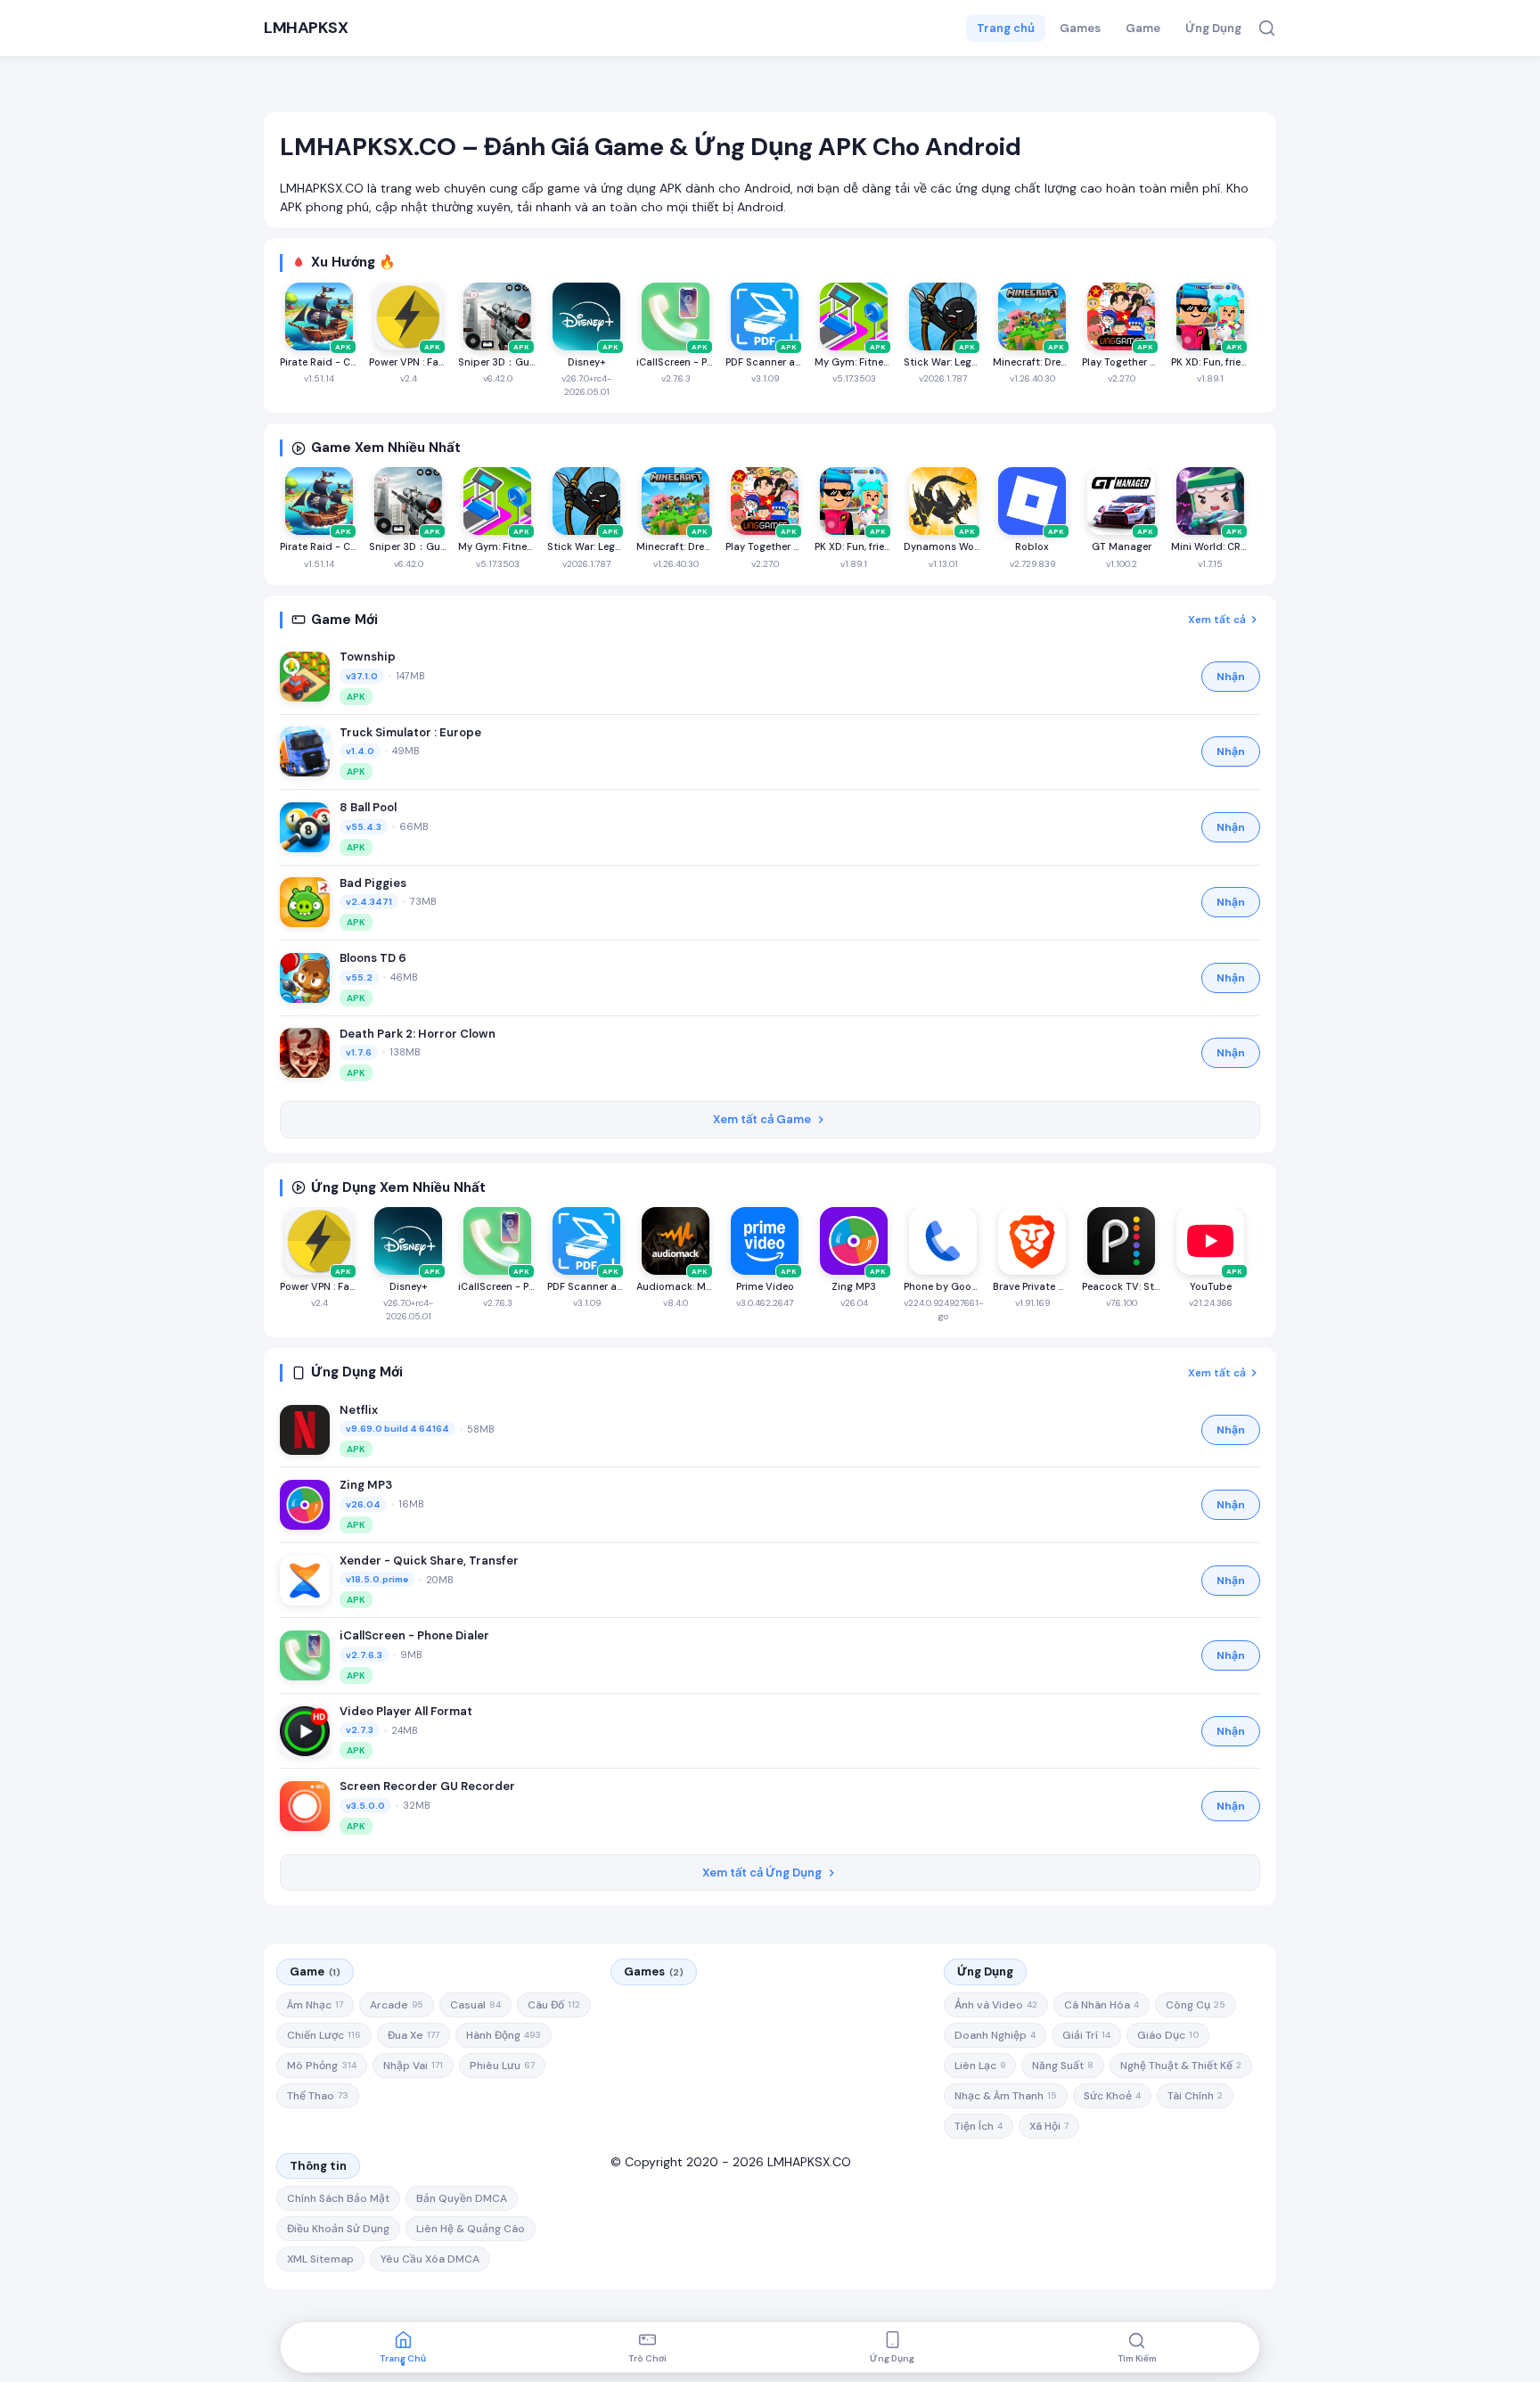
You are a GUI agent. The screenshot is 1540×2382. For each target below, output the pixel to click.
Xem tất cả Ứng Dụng (762, 1873)
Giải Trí (1086, 2035)
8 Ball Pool (368, 807)
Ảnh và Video (996, 2005)
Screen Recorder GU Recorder (427, 1786)
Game (1143, 28)
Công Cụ (1196, 2005)
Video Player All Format (406, 1711)
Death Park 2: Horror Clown (418, 1034)
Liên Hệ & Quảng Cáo (471, 2229)
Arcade (397, 2005)
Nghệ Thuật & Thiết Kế (1181, 2066)
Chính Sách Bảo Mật (338, 2198)
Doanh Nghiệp (995, 2035)
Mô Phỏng (322, 2066)
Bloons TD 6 (373, 958)
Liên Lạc (980, 2066)
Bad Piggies (373, 883)
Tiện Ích (979, 2126)
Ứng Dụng (1213, 28)
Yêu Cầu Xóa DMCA (430, 2259)
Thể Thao (318, 2096)
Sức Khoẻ (1112, 2096)
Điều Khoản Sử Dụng (338, 2229)
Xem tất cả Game (762, 1119)
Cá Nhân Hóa (1102, 2005)
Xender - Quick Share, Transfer (429, 1561)
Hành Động (504, 2035)
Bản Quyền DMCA (462, 2198)
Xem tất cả (1217, 620)
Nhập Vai (413, 2066)
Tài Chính (1195, 2096)
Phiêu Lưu (502, 2066)
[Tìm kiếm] (1267, 28)
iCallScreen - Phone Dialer (414, 1635)
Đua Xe (414, 2035)
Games (1080, 28)
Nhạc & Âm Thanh (1006, 2096)
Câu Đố (554, 2005)
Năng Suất (1063, 2066)
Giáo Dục (1168, 2035)
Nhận (1231, 677)
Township (368, 657)
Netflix (359, 1410)
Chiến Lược (324, 2035)
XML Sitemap (320, 2259)
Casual (475, 2005)
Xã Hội (1049, 2126)
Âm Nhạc (315, 2005)
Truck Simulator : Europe (410, 732)
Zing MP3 (366, 1485)
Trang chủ (1006, 28)
